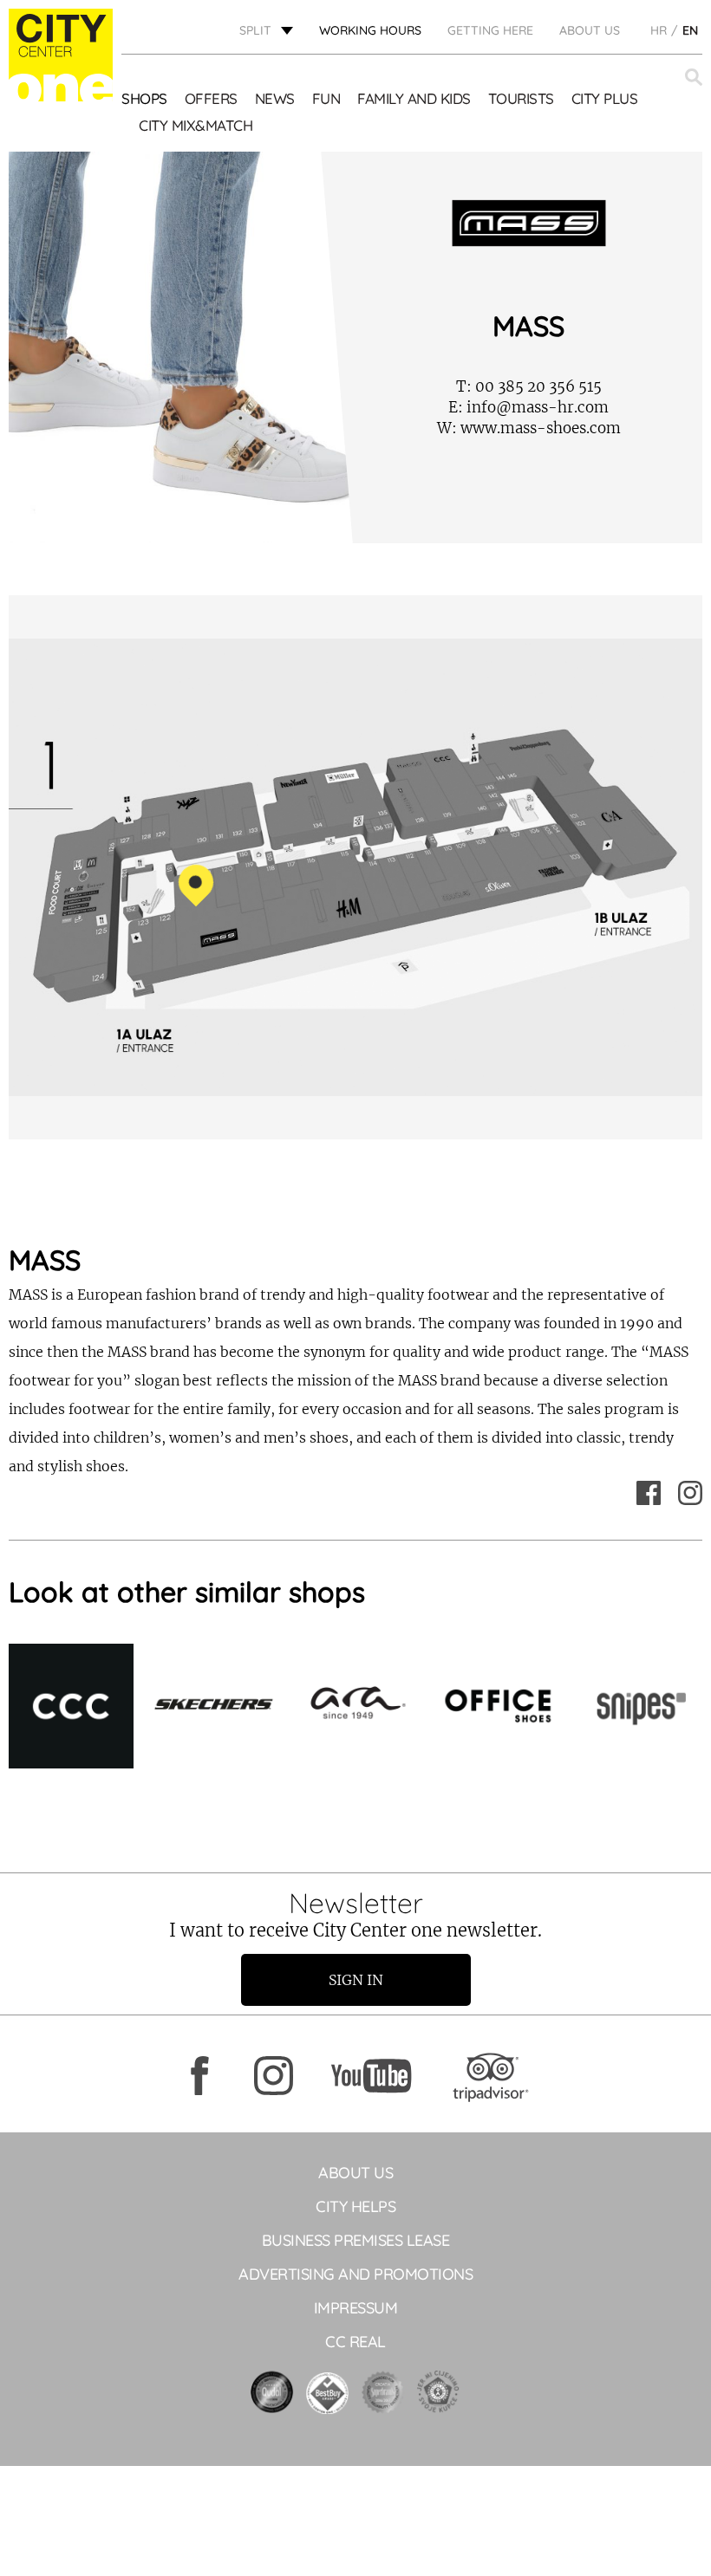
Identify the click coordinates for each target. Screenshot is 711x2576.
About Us (590, 30)
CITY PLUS (605, 98)
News (275, 98)
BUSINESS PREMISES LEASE (356, 2240)
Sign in (356, 1980)
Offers (211, 98)
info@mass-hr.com (528, 407)
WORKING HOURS (370, 30)
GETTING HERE (490, 30)
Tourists (521, 98)
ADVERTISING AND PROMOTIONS (355, 2274)
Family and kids (414, 98)
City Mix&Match (196, 125)
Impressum (356, 2308)
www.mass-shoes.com (529, 428)
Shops (144, 98)
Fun (326, 98)
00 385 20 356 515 (529, 386)
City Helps (355, 2206)
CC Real (355, 2342)
